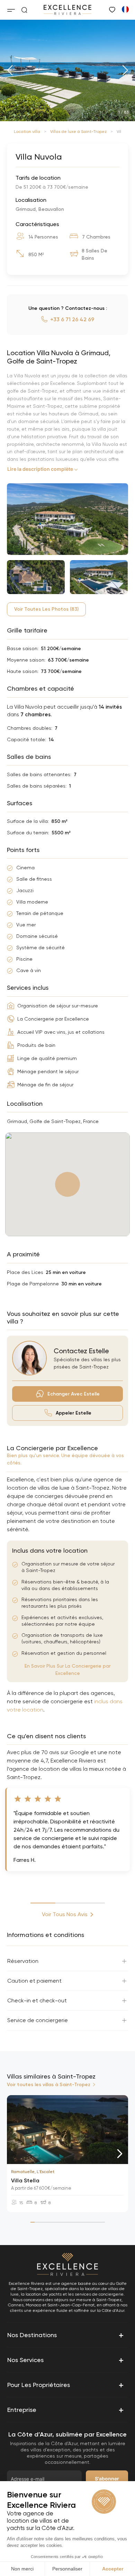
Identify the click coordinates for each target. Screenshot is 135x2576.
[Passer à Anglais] (125, 9)
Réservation (23, 1961)
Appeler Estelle (74, 1413)
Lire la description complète (40, 469)
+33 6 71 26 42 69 (72, 319)
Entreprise (66, 2410)
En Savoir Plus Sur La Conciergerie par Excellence (67, 1670)
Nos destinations (66, 2335)
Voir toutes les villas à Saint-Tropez (49, 2085)
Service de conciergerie (38, 2020)
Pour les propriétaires (66, 2385)
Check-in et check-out (37, 2000)
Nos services (66, 2360)
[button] (10, 70)
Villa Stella (25, 2180)
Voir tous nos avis (65, 1914)
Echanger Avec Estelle (74, 1394)
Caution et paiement (34, 1981)
